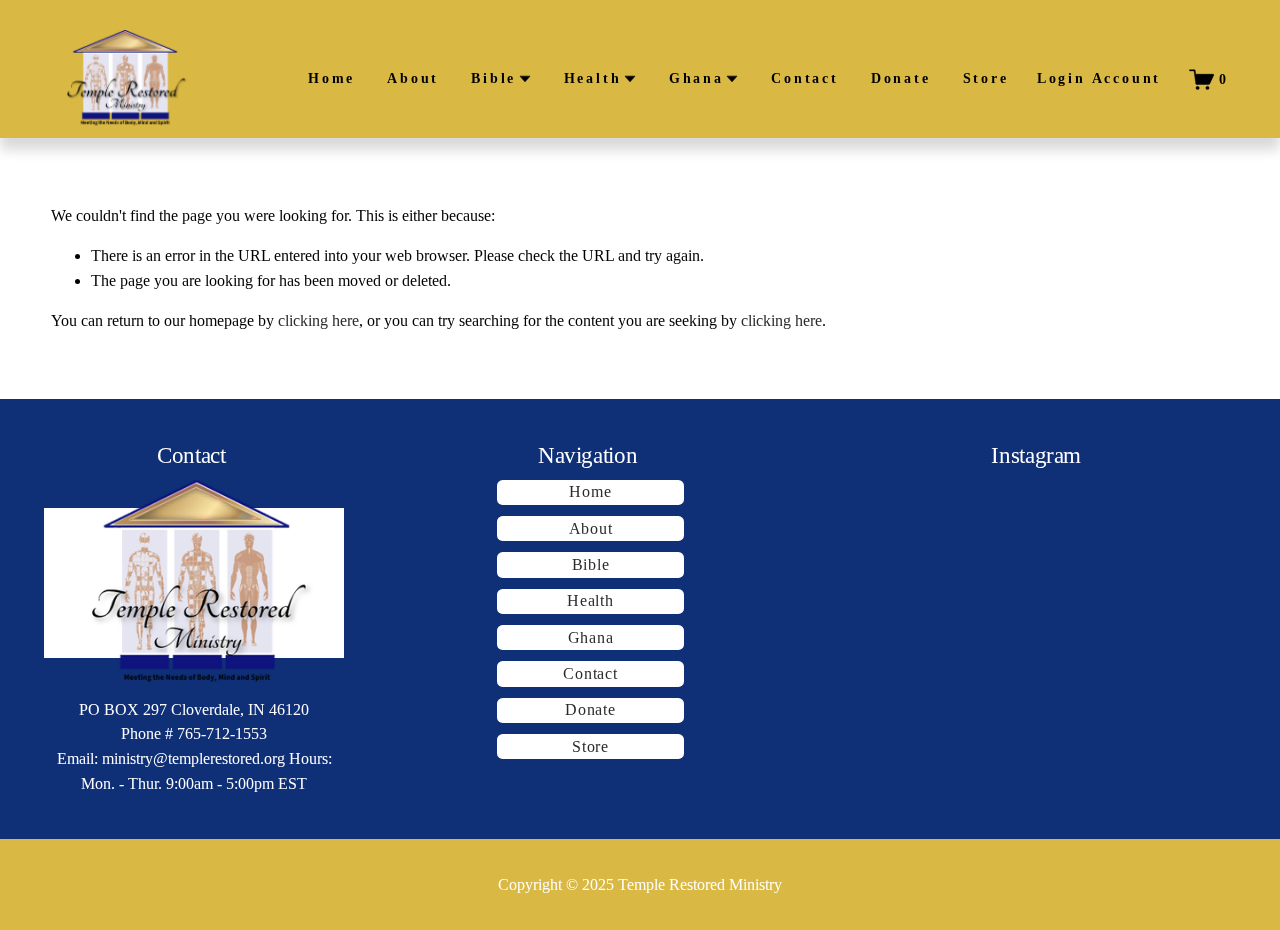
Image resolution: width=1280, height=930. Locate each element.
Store (986, 78)
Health (590, 600)
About (413, 78)
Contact (805, 78)
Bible (591, 564)
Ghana (591, 637)
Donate (901, 78)
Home (331, 78)
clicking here (318, 320)
